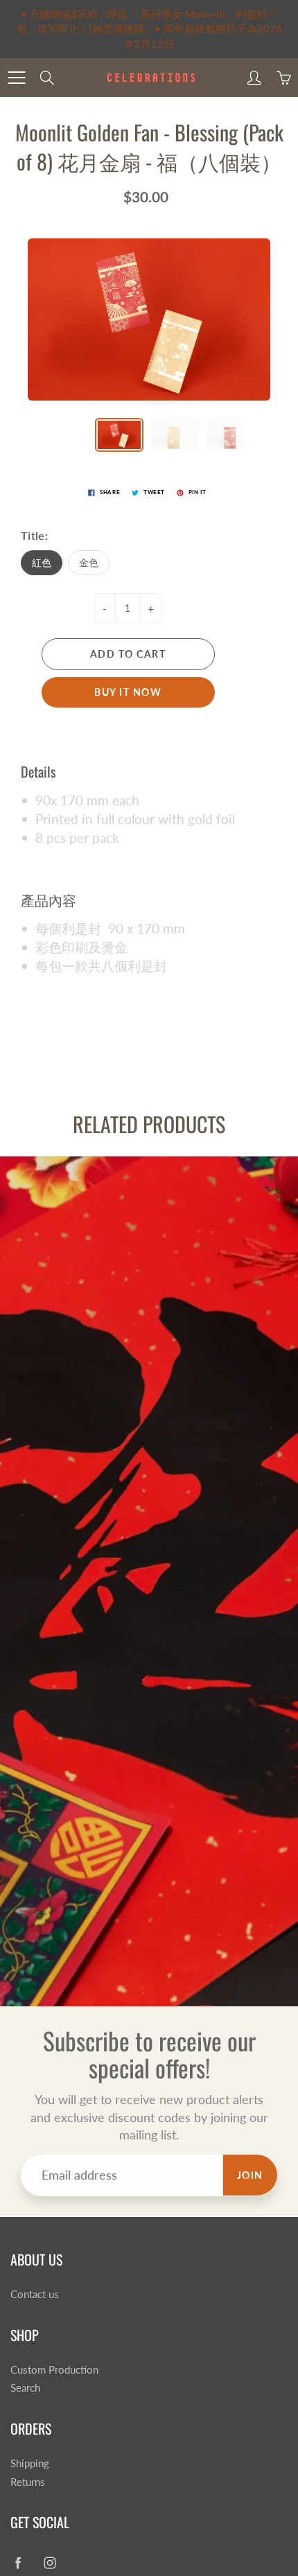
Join (250, 2175)
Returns (28, 2482)
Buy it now (128, 692)
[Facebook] (18, 2562)
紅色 (42, 562)
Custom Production (54, 2370)
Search (25, 2388)
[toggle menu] (16, 78)
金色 (89, 562)
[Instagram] (50, 2562)
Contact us (35, 2294)
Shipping (30, 2463)
